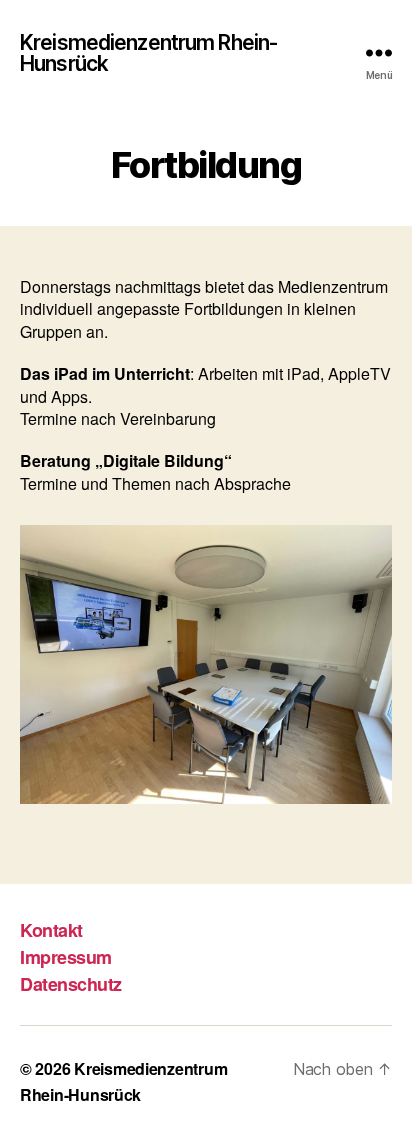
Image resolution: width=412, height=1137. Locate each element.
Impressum (66, 957)
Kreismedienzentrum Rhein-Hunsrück (148, 53)
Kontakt (51, 930)
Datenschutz (71, 984)
